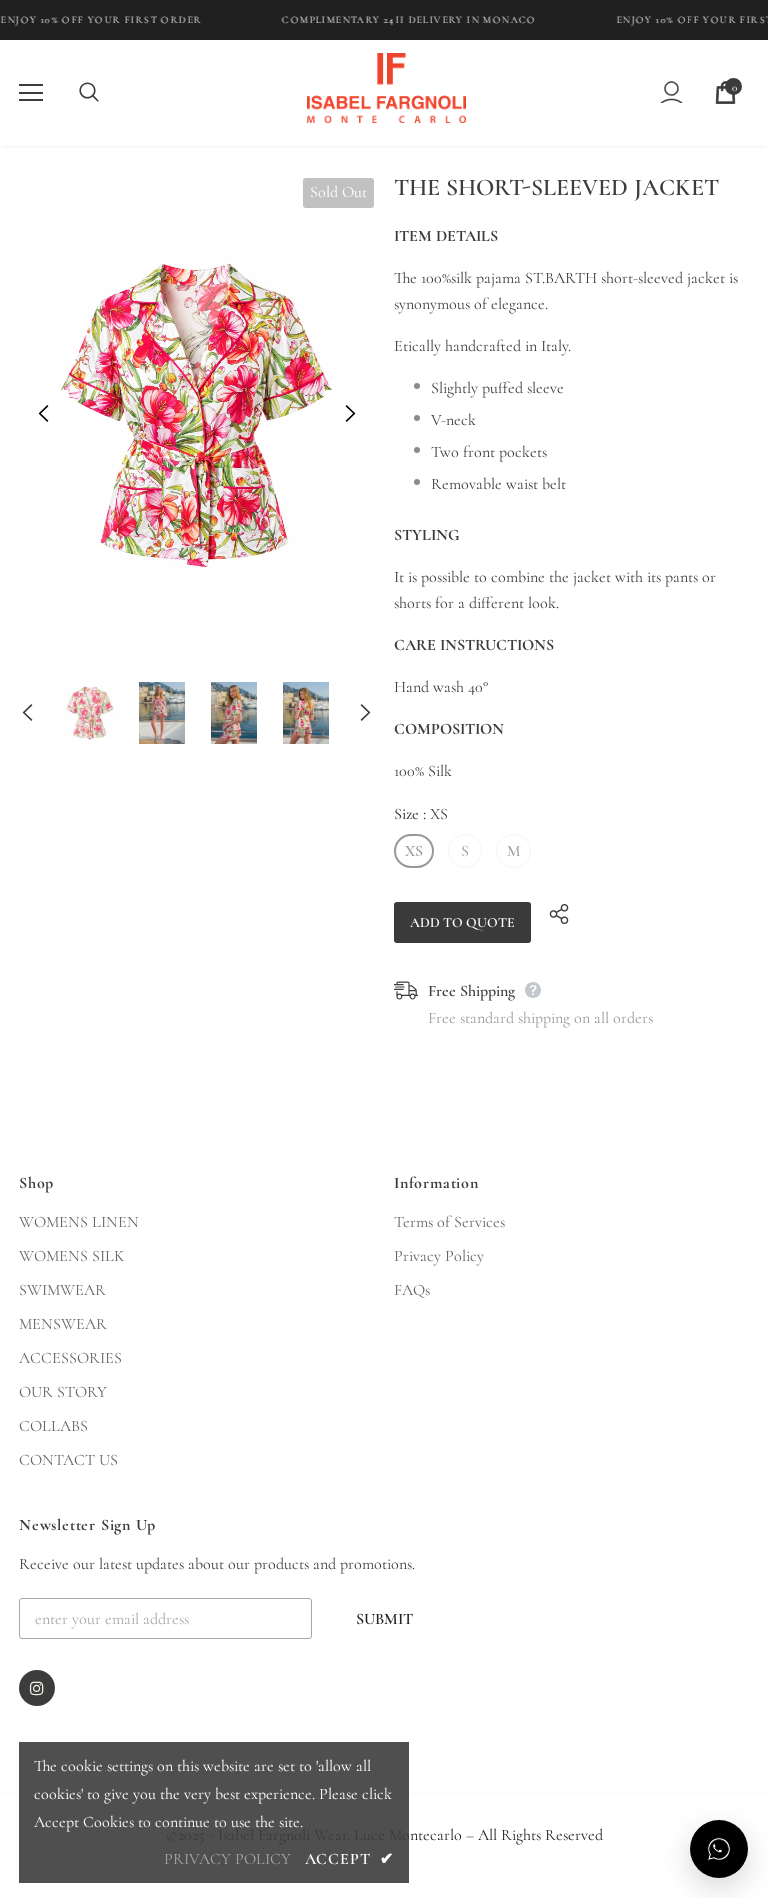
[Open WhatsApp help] (719, 1849)
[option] (196, 415)
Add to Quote (462, 922)
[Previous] (44, 415)
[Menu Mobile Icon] (31, 93)
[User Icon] (671, 92)
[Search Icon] (109, 93)
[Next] (349, 415)
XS (414, 851)
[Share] (553, 913)
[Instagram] (37, 1688)
